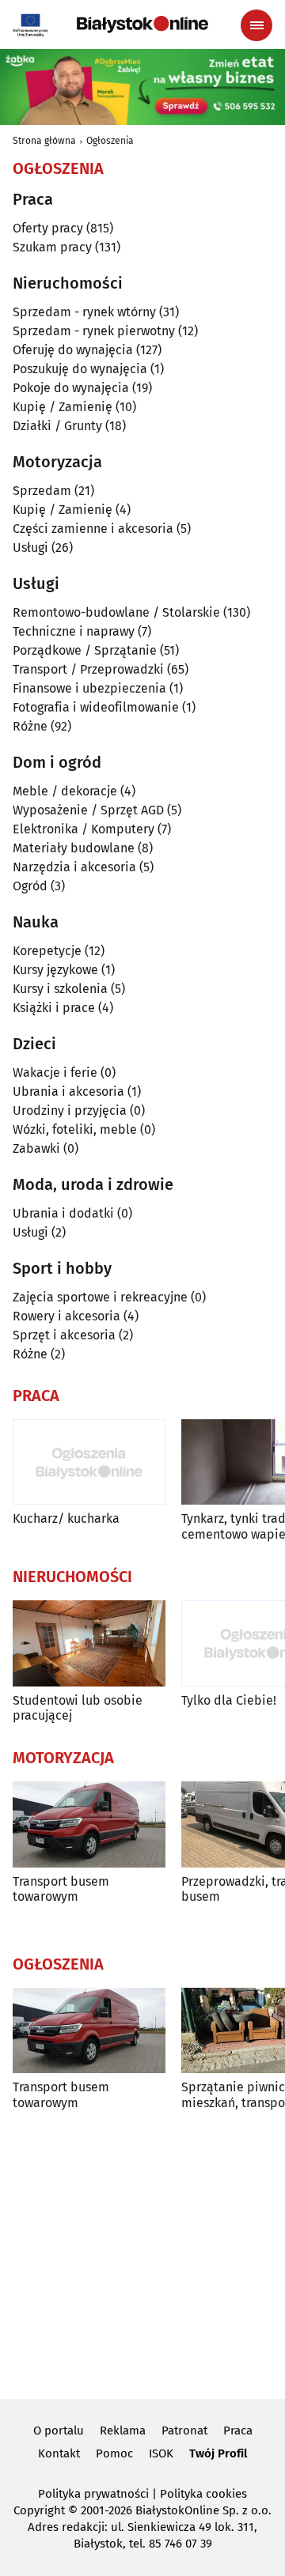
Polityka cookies (203, 2494)
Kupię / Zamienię (63, 407)
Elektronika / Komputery (84, 829)
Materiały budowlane (74, 848)
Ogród (30, 886)
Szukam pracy (52, 247)
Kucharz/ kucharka (66, 1518)
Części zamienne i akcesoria (93, 529)
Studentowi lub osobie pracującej (78, 1708)
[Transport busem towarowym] (89, 1824)
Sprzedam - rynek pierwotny (94, 331)
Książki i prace (54, 1008)
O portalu (59, 2431)
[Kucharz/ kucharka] (89, 1462)
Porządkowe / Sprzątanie (85, 650)
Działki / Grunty (57, 426)
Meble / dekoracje (65, 791)
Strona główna (44, 141)
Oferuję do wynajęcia (73, 350)
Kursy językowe (55, 970)
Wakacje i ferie (55, 1073)
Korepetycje (47, 951)
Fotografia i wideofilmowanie (96, 707)
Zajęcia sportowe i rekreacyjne (100, 1297)
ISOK (161, 2453)
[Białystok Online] (142, 25)
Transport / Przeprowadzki (88, 669)
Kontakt (59, 2453)
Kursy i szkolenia (60, 989)
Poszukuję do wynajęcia (80, 369)
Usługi (30, 548)
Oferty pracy (48, 228)
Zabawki (36, 1148)
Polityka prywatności (93, 2494)
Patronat (184, 2431)
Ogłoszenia (110, 141)
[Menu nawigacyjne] (256, 25)
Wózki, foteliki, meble (75, 1129)
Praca (238, 2431)
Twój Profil (218, 2453)
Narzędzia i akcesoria (74, 867)
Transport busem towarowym (61, 1889)
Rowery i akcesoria (66, 1316)
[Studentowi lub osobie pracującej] (89, 1643)
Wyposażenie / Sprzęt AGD (88, 810)
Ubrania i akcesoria (68, 1092)
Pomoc (114, 2453)
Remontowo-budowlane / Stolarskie (116, 612)
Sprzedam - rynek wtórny (84, 312)
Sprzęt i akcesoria (64, 1335)
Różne (30, 726)
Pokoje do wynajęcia (71, 388)
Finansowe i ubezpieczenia (89, 688)
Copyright (39, 2510)
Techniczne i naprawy (74, 631)
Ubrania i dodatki (63, 1213)
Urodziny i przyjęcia (70, 1110)
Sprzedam (42, 491)
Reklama (123, 2431)
